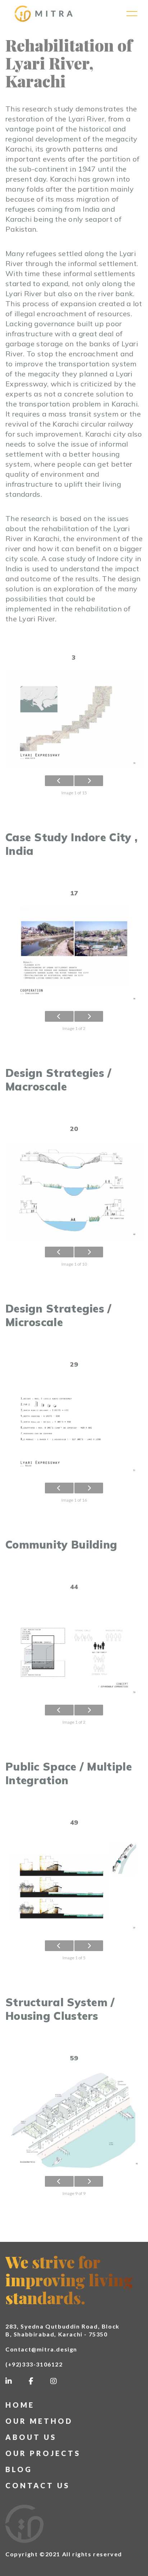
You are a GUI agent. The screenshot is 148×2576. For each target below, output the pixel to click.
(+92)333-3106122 (34, 2364)
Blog (19, 2469)
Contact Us (38, 2485)
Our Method (39, 2421)
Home (20, 2405)
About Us (31, 2437)
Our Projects (43, 2453)
